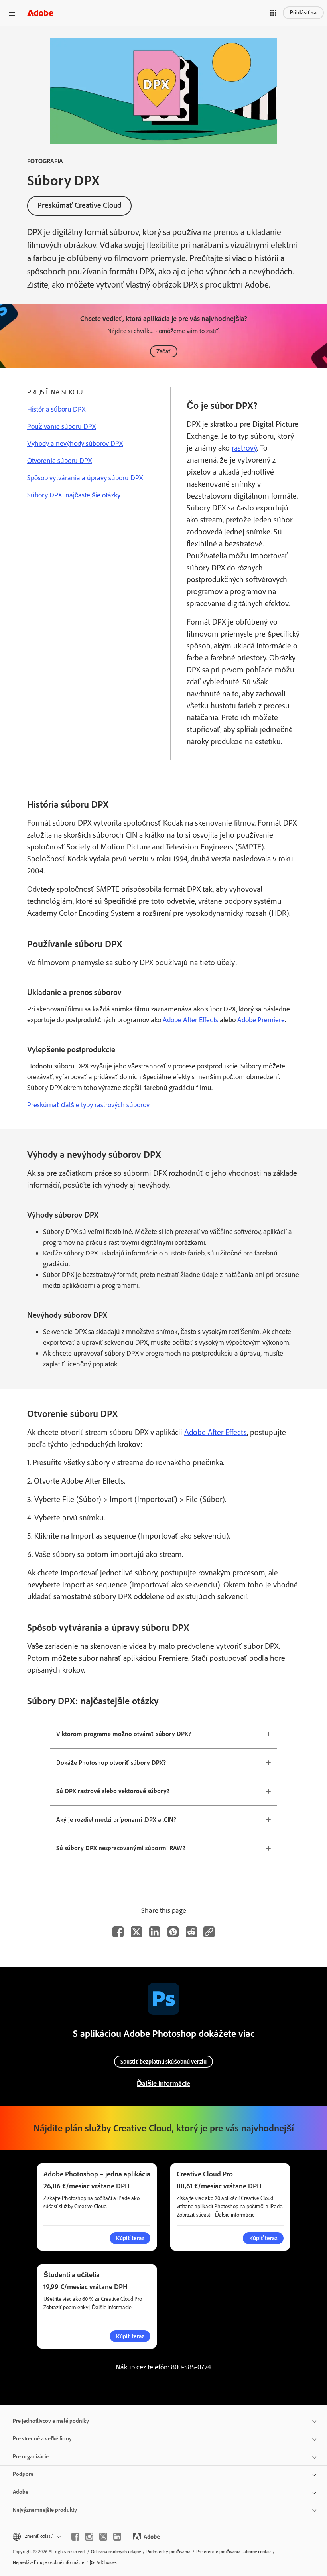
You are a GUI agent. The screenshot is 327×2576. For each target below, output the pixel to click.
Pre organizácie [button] (31, 2457)
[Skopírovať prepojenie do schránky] (209, 1932)
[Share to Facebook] (118, 1932)
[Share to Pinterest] (173, 1932)
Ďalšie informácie (163, 2083)
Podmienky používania (168, 2552)
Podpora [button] (23, 2474)
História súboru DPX (56, 409)
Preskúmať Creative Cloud (79, 205)
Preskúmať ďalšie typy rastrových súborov (88, 1105)
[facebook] (75, 2537)
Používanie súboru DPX (61, 426)
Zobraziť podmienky (66, 2307)
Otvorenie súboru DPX (59, 461)
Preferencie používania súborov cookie (233, 2552)
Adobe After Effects (190, 1020)
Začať (164, 351)
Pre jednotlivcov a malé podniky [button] (51, 2421)
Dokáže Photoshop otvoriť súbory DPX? (111, 1763)
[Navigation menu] (12, 13)
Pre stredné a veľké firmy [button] (42, 2439)
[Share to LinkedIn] (155, 1932)
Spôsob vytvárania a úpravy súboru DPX (85, 478)
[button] (273, 13)
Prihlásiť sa (303, 13)
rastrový (244, 448)
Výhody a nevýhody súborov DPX (75, 443)
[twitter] (103, 2537)
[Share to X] (136, 1932)
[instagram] (89, 2537)
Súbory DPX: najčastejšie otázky (74, 495)
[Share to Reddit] (191, 1932)
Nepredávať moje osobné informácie (48, 2562)
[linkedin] (117, 2537)
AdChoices (107, 2562)
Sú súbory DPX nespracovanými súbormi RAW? (121, 1848)
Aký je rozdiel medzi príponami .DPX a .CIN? (116, 1820)
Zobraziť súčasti (194, 2215)
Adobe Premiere (261, 1020)
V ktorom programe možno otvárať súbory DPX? (124, 1734)
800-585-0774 (191, 2367)
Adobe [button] (21, 2492)
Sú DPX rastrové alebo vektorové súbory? (113, 1791)
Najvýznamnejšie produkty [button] (45, 2510)
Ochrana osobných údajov (116, 2552)
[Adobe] (40, 13)
